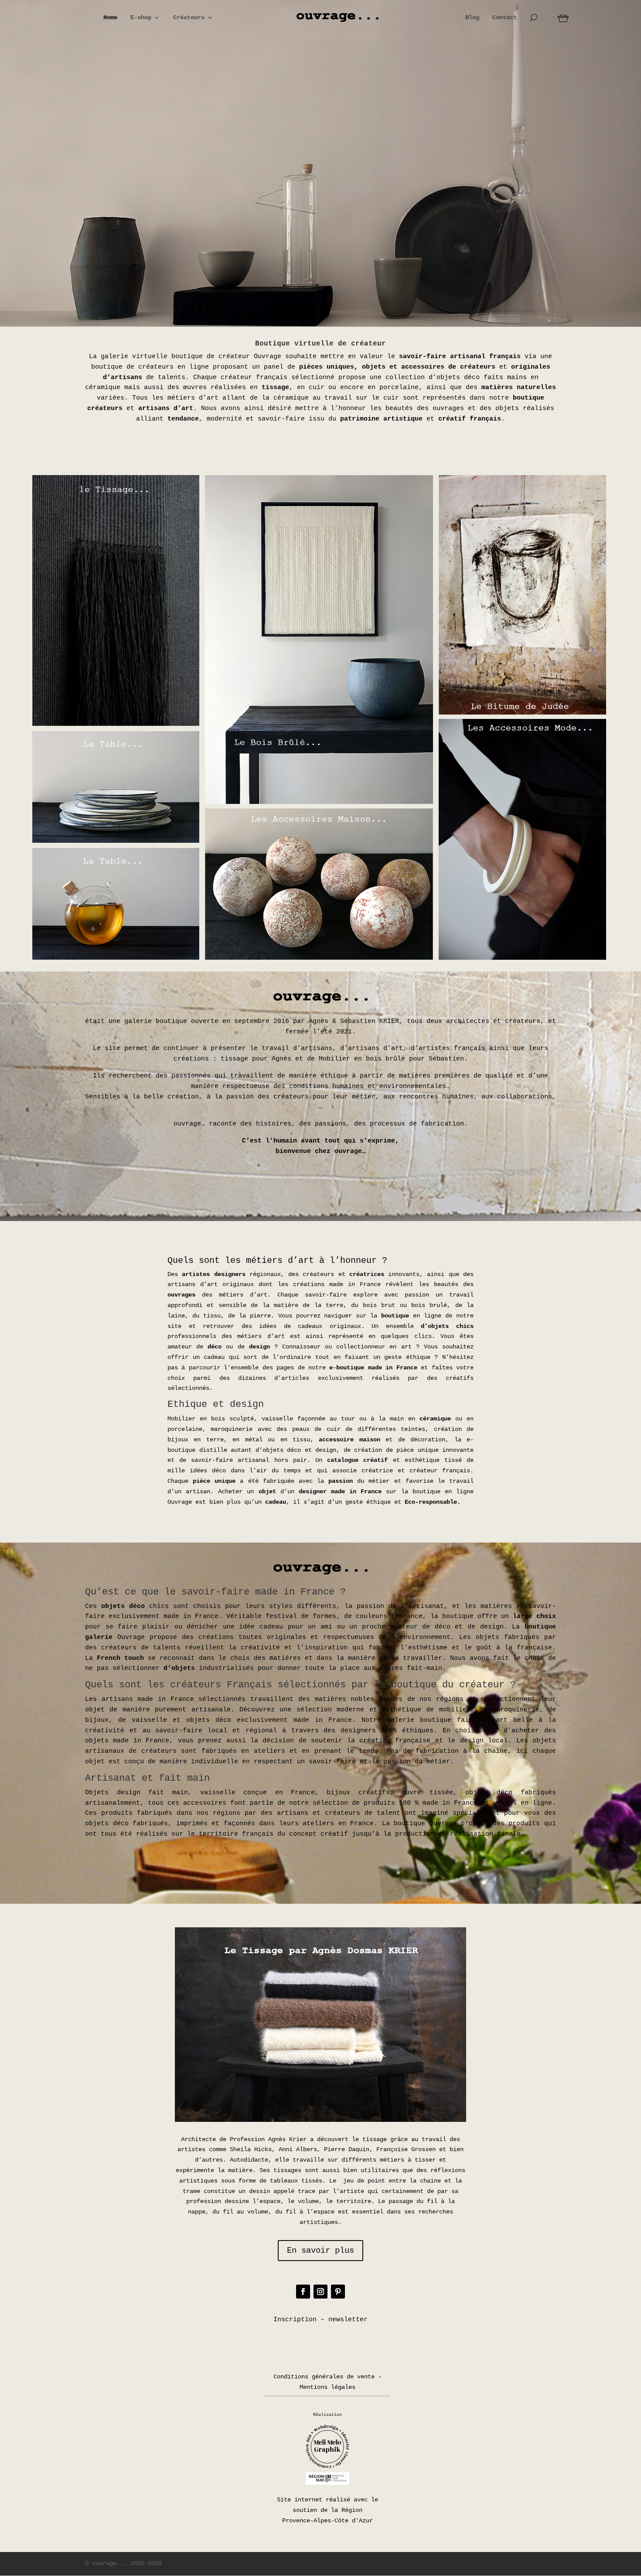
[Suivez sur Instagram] (320, 2292)
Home (110, 18)
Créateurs (189, 18)
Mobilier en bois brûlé (362, 1059)
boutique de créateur (211, 357)
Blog (472, 18)
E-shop (141, 18)
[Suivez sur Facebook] (303, 2292)
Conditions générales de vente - (327, 2377)
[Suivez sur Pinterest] (338, 2292)
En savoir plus (320, 2251)
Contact (505, 18)
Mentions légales (327, 2387)
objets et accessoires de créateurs (429, 367)
